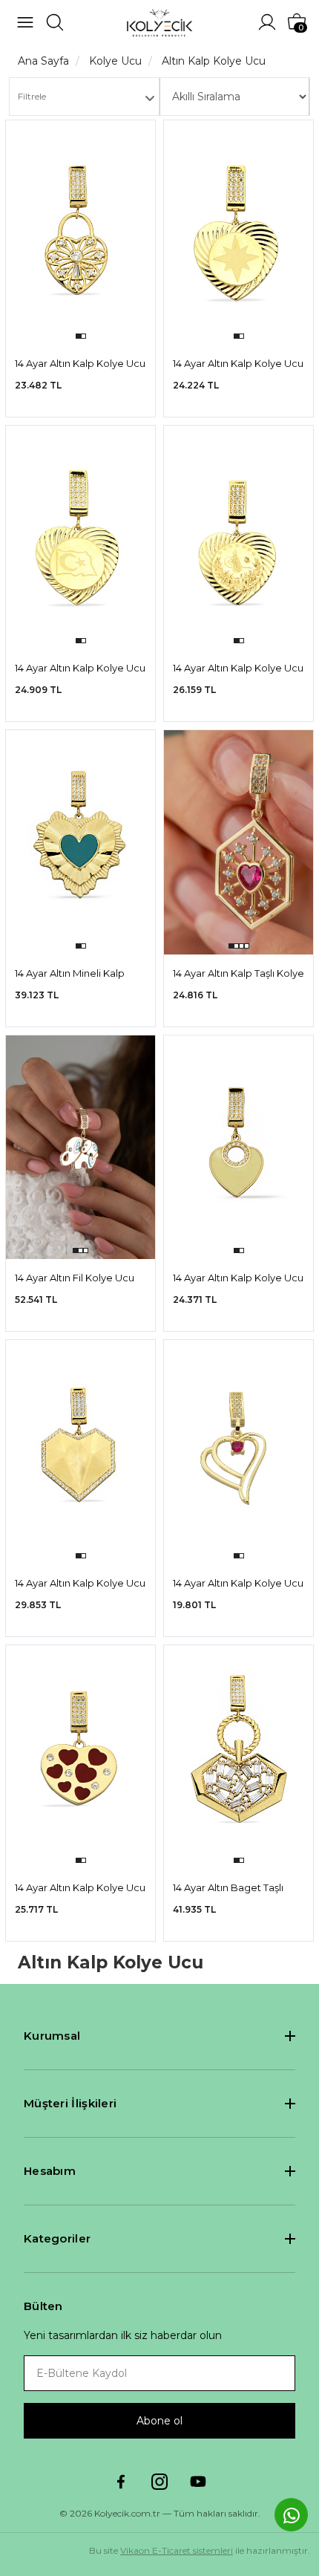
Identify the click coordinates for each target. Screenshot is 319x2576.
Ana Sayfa (43, 61)
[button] (78, 336)
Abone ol (159, 2421)
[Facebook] (121, 2482)
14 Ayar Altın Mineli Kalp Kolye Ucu (70, 974)
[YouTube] (198, 2482)
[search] (55, 22)
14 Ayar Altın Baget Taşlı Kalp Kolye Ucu (228, 1889)
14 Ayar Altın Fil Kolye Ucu (75, 1278)
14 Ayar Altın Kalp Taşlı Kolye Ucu (239, 974)
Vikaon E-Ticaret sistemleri (177, 2550)
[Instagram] (159, 2482)
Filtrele (32, 96)
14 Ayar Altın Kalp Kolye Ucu (80, 363)
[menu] (25, 22)
